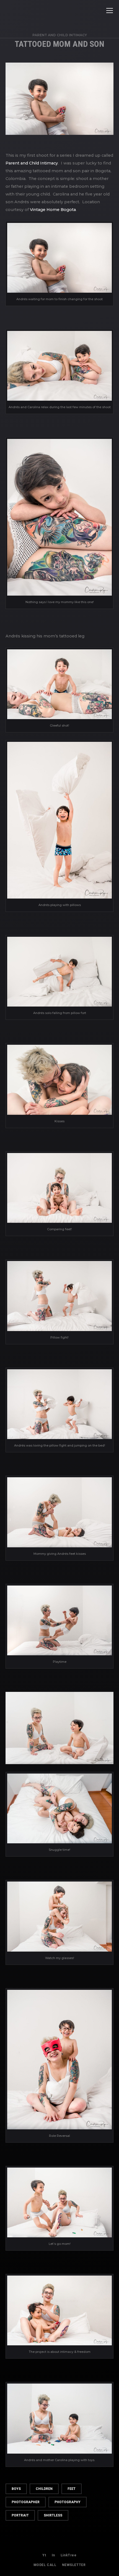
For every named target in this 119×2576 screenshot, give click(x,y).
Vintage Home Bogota (53, 210)
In (53, 2555)
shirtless (53, 2515)
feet (72, 2489)
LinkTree (69, 2555)
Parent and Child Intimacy (60, 35)
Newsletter (74, 2565)
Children (44, 2489)
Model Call (45, 2565)
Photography (68, 2502)
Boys (16, 2489)
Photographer (26, 2502)
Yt (44, 2555)
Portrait (20, 2515)
